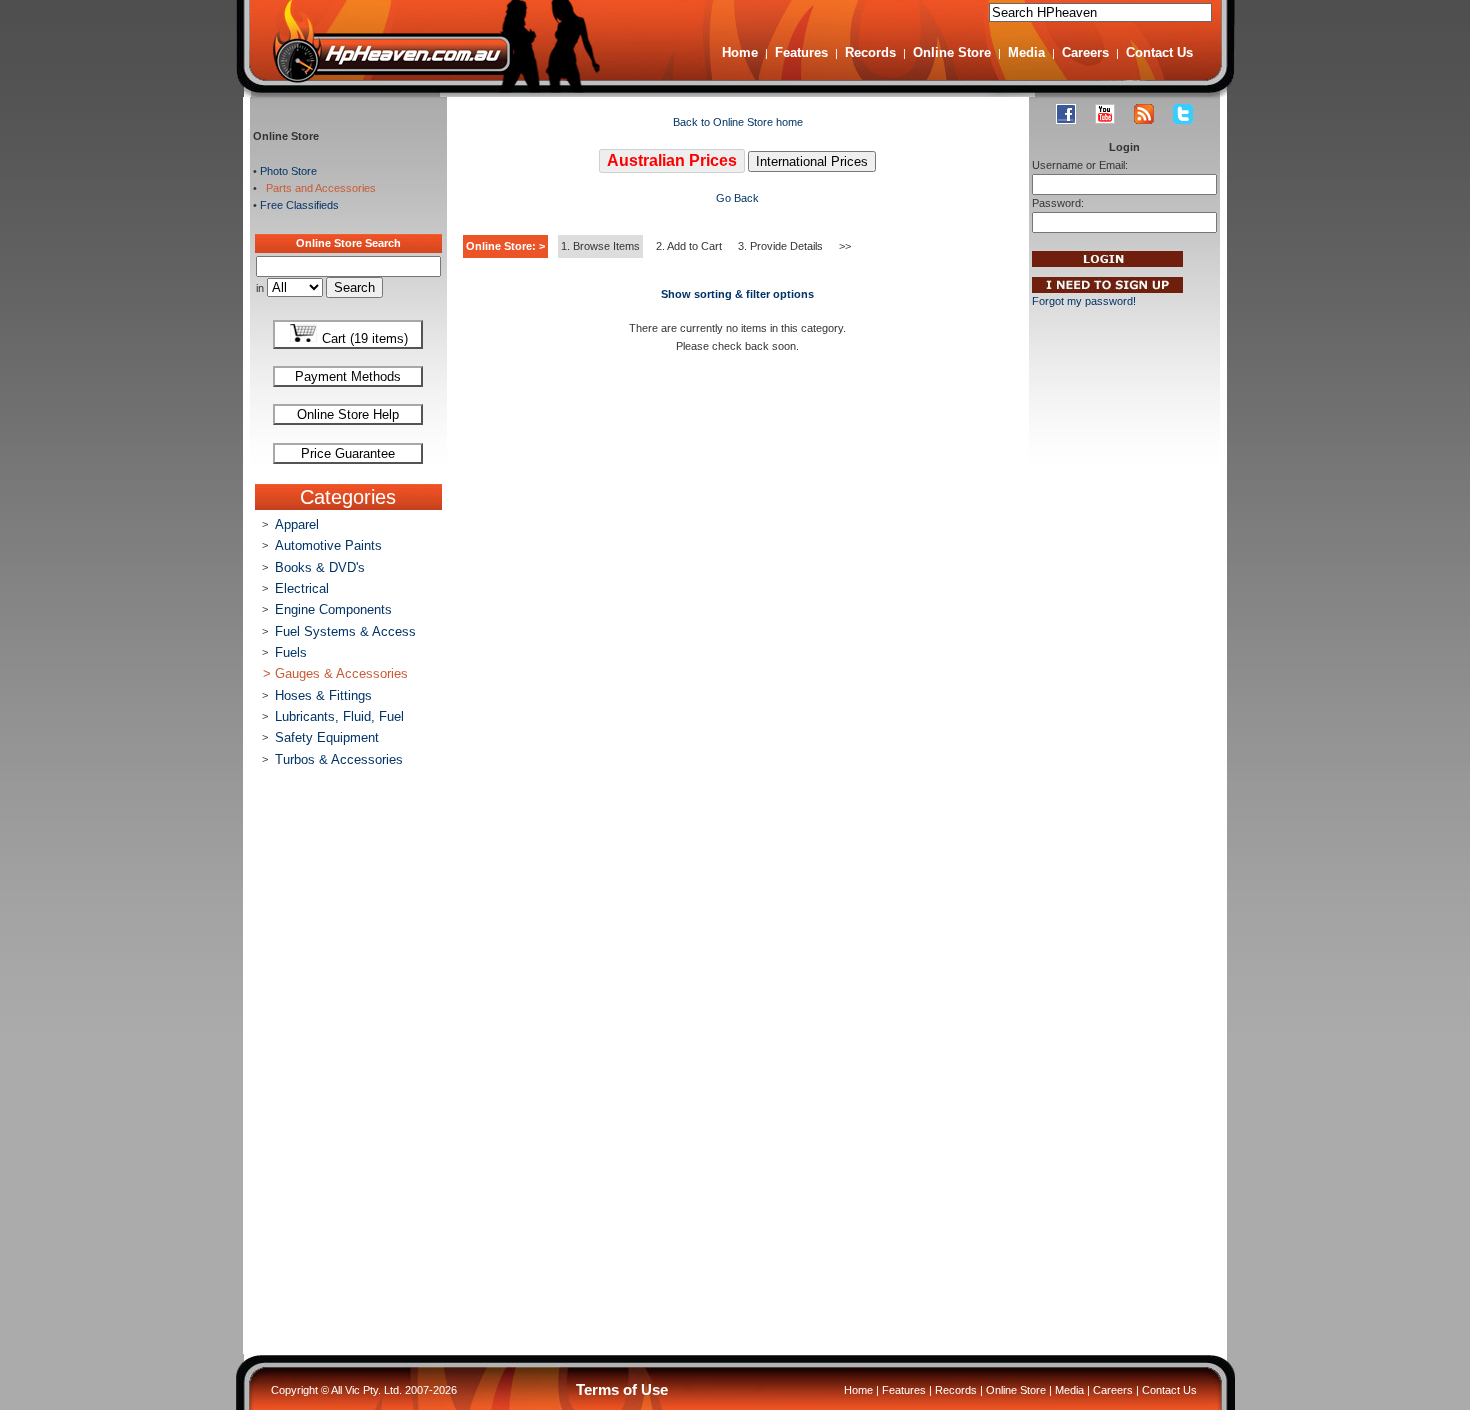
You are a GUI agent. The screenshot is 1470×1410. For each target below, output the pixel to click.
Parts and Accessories (318, 188)
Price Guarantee (348, 453)
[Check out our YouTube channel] (1105, 114)
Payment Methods (348, 376)
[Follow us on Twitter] (1183, 114)
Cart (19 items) (363, 338)
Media (1026, 52)
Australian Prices (672, 160)
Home (740, 52)
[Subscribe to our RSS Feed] (1144, 114)
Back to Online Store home (738, 122)
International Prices (812, 161)
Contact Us (1159, 52)
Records (870, 52)
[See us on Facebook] (1066, 114)
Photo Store (288, 171)
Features (801, 52)
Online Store (952, 52)
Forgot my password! (1084, 301)
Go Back (737, 198)
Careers (1085, 52)
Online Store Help (348, 414)
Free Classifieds (299, 205)
